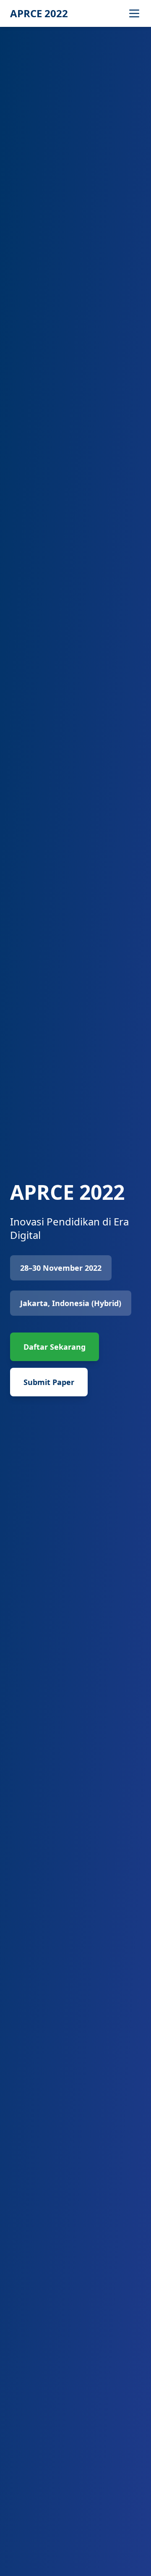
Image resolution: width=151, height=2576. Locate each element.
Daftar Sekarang (55, 1347)
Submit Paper (49, 1382)
